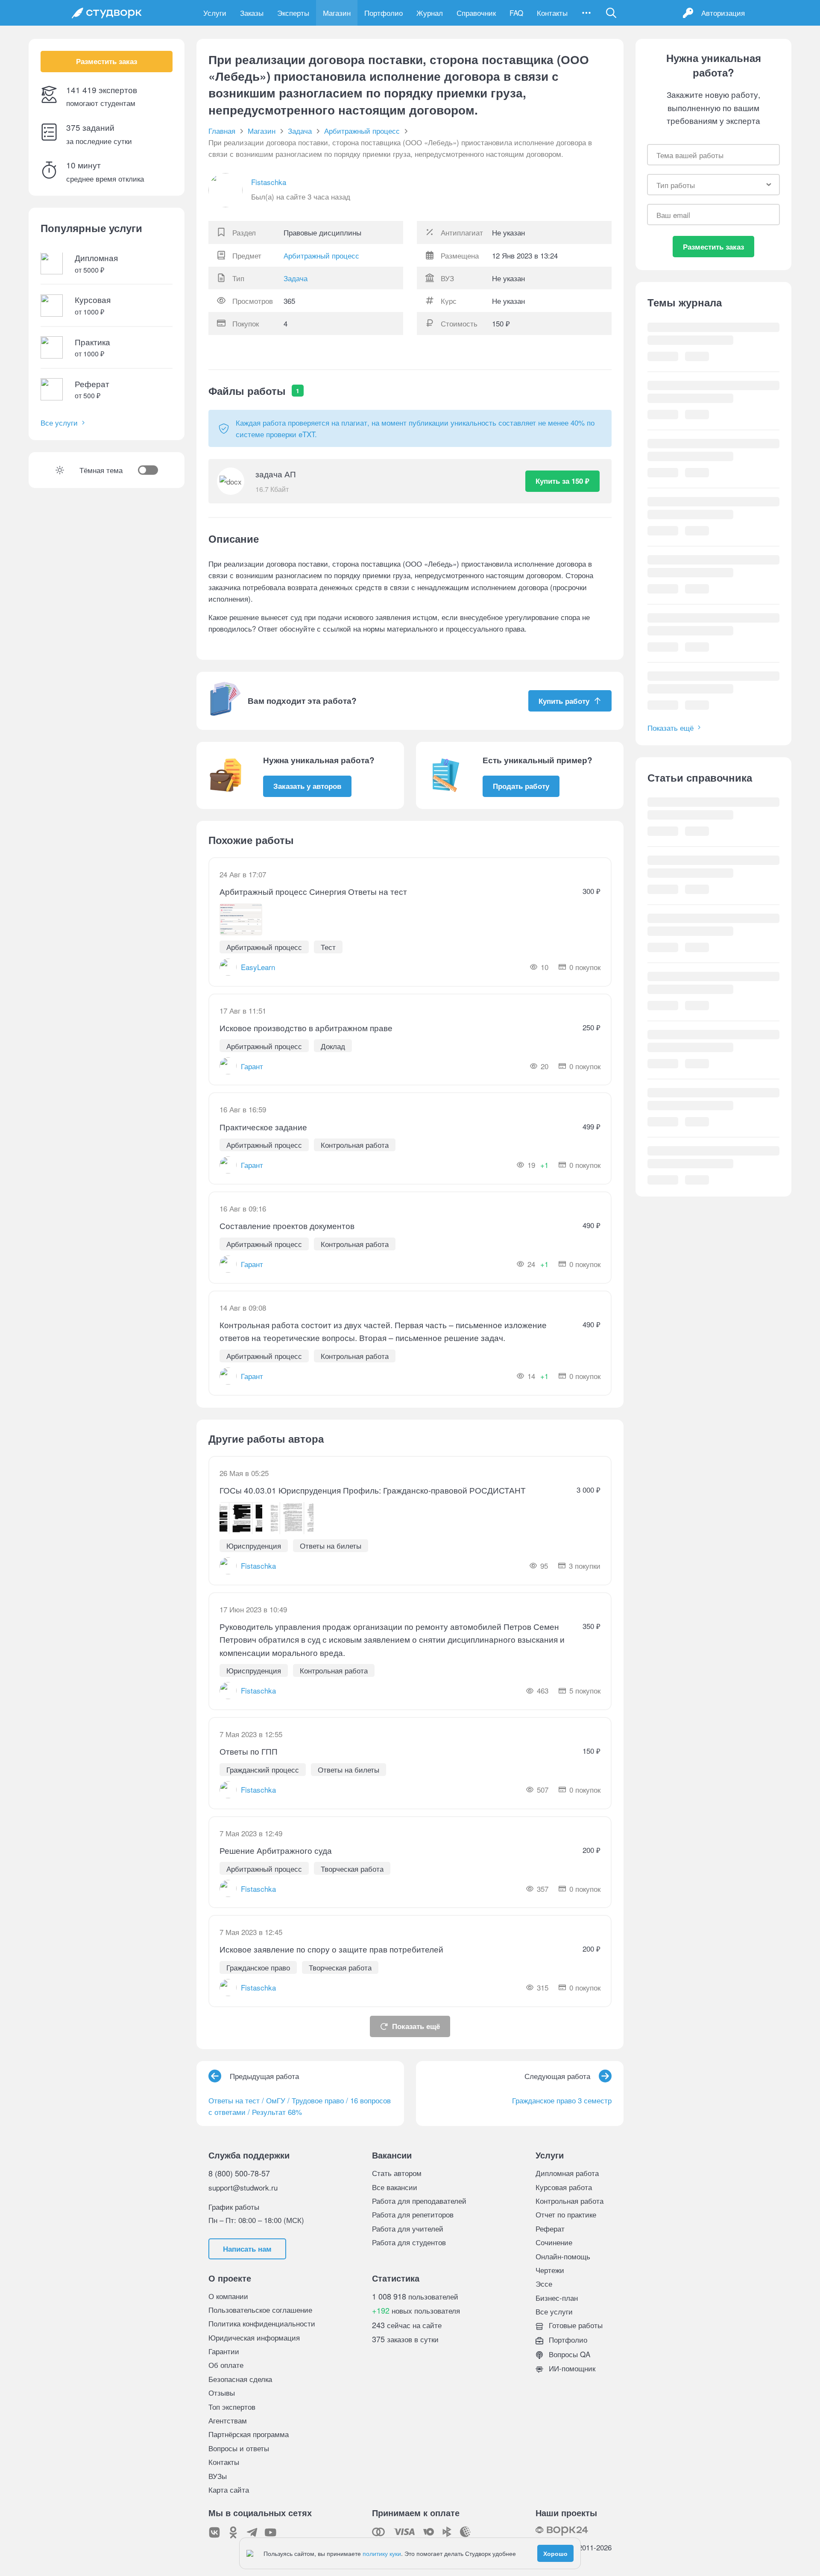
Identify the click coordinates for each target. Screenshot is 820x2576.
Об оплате (226, 2365)
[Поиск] (611, 13)
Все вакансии (395, 2187)
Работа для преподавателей (419, 2201)
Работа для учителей (408, 2228)
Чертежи (550, 2270)
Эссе (544, 2283)
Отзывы (222, 2392)
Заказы (252, 13)
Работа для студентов (409, 2242)
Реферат (550, 2228)
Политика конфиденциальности (262, 2323)
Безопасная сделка (240, 2379)
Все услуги (59, 423)
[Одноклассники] (233, 2532)
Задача (296, 278)
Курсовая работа (564, 2187)
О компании (228, 2296)
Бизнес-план (557, 2298)
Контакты (552, 13)
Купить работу (564, 701)
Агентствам (228, 2420)
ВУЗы (218, 2476)
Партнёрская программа (249, 2434)
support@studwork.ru (243, 2187)
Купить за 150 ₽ (562, 481)
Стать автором (397, 2173)
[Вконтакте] (214, 2532)
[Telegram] (252, 2532)
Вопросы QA (568, 2354)
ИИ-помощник (571, 2368)
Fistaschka (269, 182)
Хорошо (555, 2553)
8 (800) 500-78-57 (239, 2173)
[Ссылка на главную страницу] (107, 13)
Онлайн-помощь (563, 2256)
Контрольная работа (570, 2201)
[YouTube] (271, 2532)
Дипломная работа (567, 2173)
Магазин (337, 13)
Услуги (215, 13)
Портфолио (384, 13)
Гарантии (224, 2351)
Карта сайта (229, 2489)
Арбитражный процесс (321, 255)
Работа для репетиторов (413, 2214)
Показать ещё (416, 2026)
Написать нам (247, 2249)
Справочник (476, 13)
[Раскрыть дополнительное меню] (586, 13)
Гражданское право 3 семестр (562, 2100)
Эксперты (293, 13)
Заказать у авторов (307, 786)
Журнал (430, 13)
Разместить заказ (107, 62)
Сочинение (554, 2242)
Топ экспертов (232, 2407)
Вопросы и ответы (239, 2448)
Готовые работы (575, 2325)
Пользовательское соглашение (260, 2310)
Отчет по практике (566, 2214)
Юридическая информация (254, 2337)
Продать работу (521, 786)
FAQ (516, 13)
